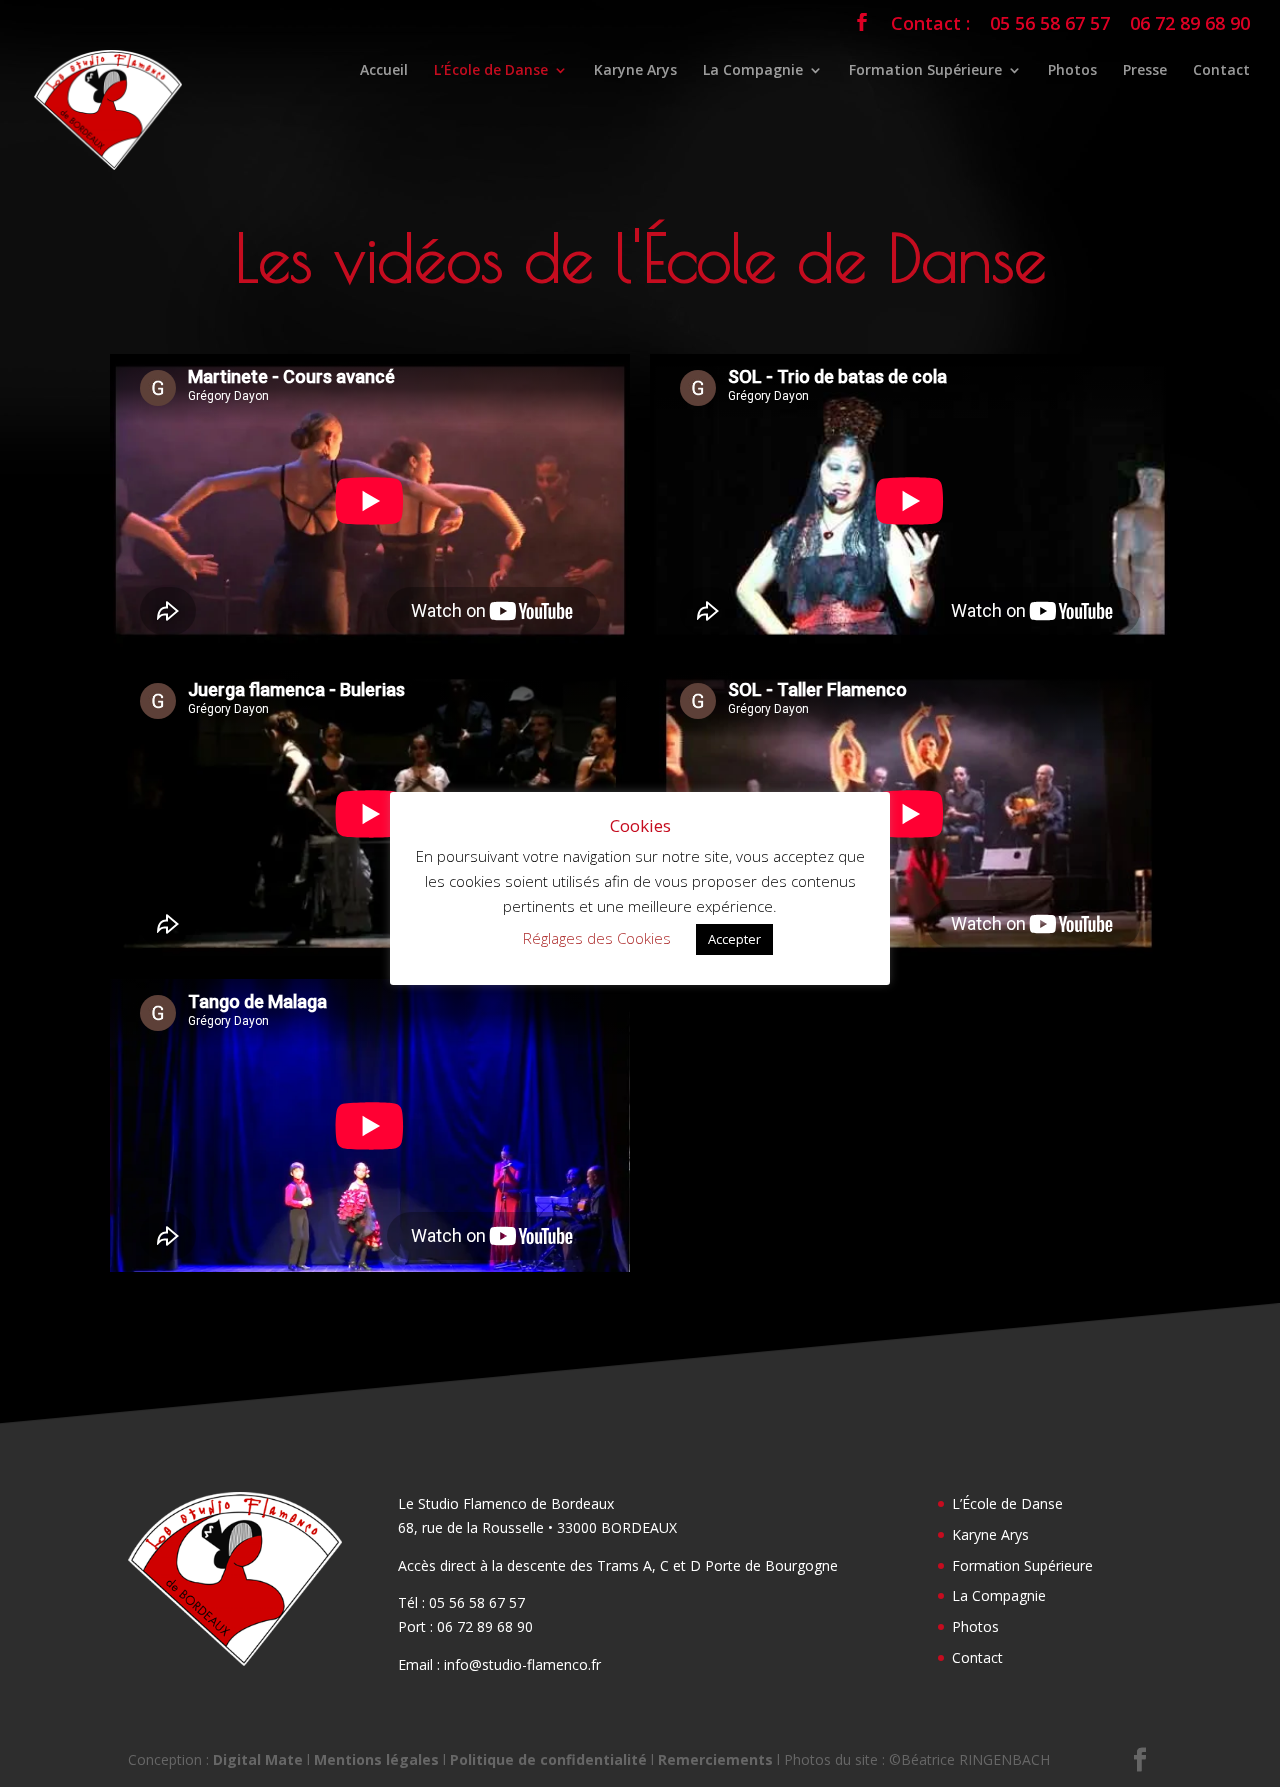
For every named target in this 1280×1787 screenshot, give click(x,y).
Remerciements (715, 1759)
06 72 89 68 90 (1190, 24)
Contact (1221, 71)
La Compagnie (753, 71)
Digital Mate (258, 1759)
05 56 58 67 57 (1050, 24)
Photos (1072, 71)
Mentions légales (376, 1759)
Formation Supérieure (925, 71)
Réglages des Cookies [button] (597, 938)
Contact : (930, 24)
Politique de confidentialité (548, 1759)
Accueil (384, 71)
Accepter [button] (734, 939)
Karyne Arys (635, 71)
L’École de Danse (491, 71)
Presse (1145, 71)
